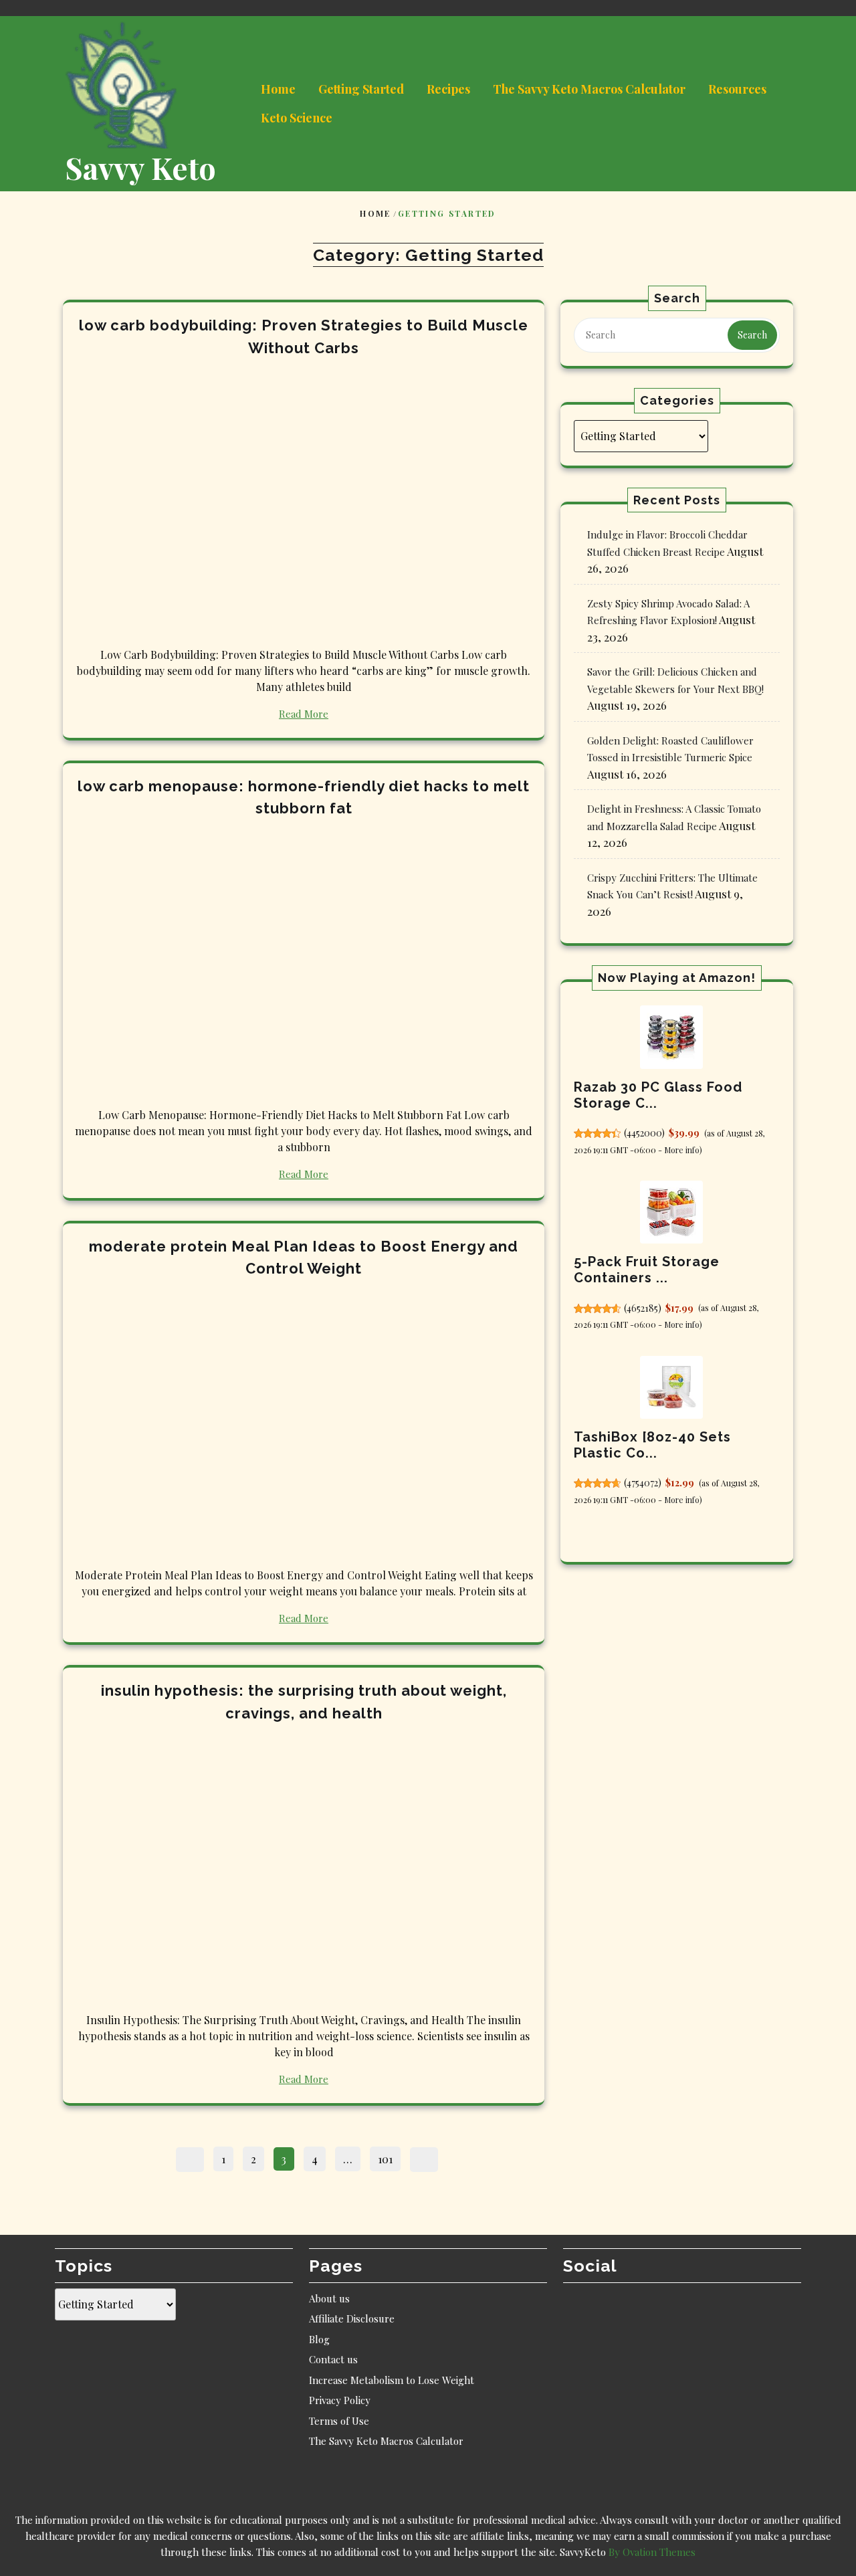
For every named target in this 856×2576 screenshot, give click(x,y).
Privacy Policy (340, 2400)
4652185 (642, 1308)
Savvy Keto (140, 167)
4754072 (642, 1483)
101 (389, 2157)
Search (752, 335)
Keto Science (297, 118)
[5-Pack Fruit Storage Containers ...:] (671, 1212)
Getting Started (361, 89)
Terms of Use (339, 2421)
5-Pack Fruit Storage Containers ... (647, 1270)
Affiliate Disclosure (352, 2318)
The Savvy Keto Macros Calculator (589, 89)
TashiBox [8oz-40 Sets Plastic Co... (652, 1445)
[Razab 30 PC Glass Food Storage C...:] (671, 1037)
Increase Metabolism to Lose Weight (392, 2380)
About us (329, 2298)
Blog (319, 2339)
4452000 (644, 1133)
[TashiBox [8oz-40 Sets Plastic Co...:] (671, 1387)
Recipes (448, 89)
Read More (304, 714)
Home (278, 89)
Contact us (333, 2359)
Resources (737, 89)
